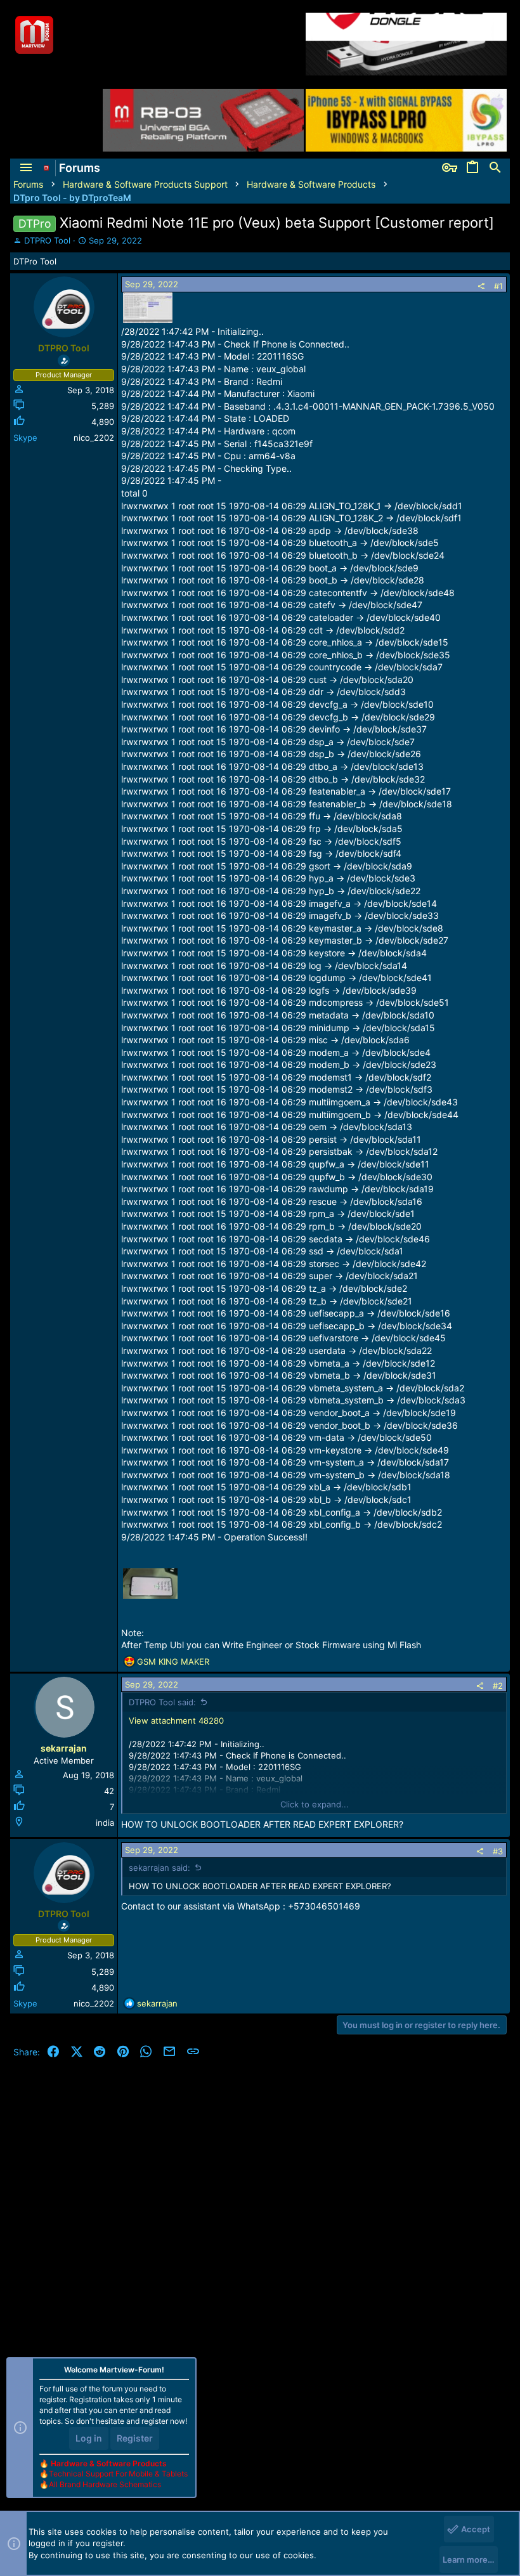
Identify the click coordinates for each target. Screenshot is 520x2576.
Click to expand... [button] (315, 1804)
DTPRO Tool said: (162, 1702)
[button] (26, 168)
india (105, 1823)
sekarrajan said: (159, 1868)
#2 (498, 1686)
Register (135, 2438)
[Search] (495, 168)
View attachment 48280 (176, 1721)
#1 (498, 286)
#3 (498, 1851)
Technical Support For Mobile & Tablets (118, 2474)
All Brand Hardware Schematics (105, 2484)
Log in (89, 2438)
